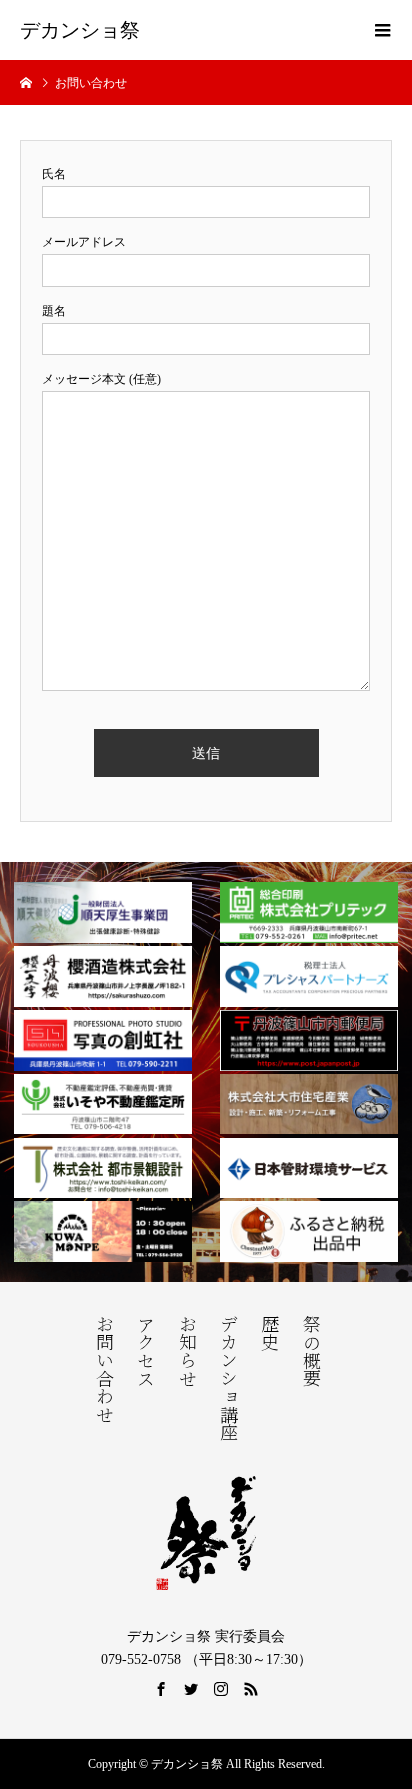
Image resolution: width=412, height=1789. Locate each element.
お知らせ (186, 1351)
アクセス (144, 1351)
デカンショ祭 (80, 30)
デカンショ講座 (227, 1378)
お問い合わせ (103, 1369)
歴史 (268, 1333)
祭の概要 (310, 1351)
